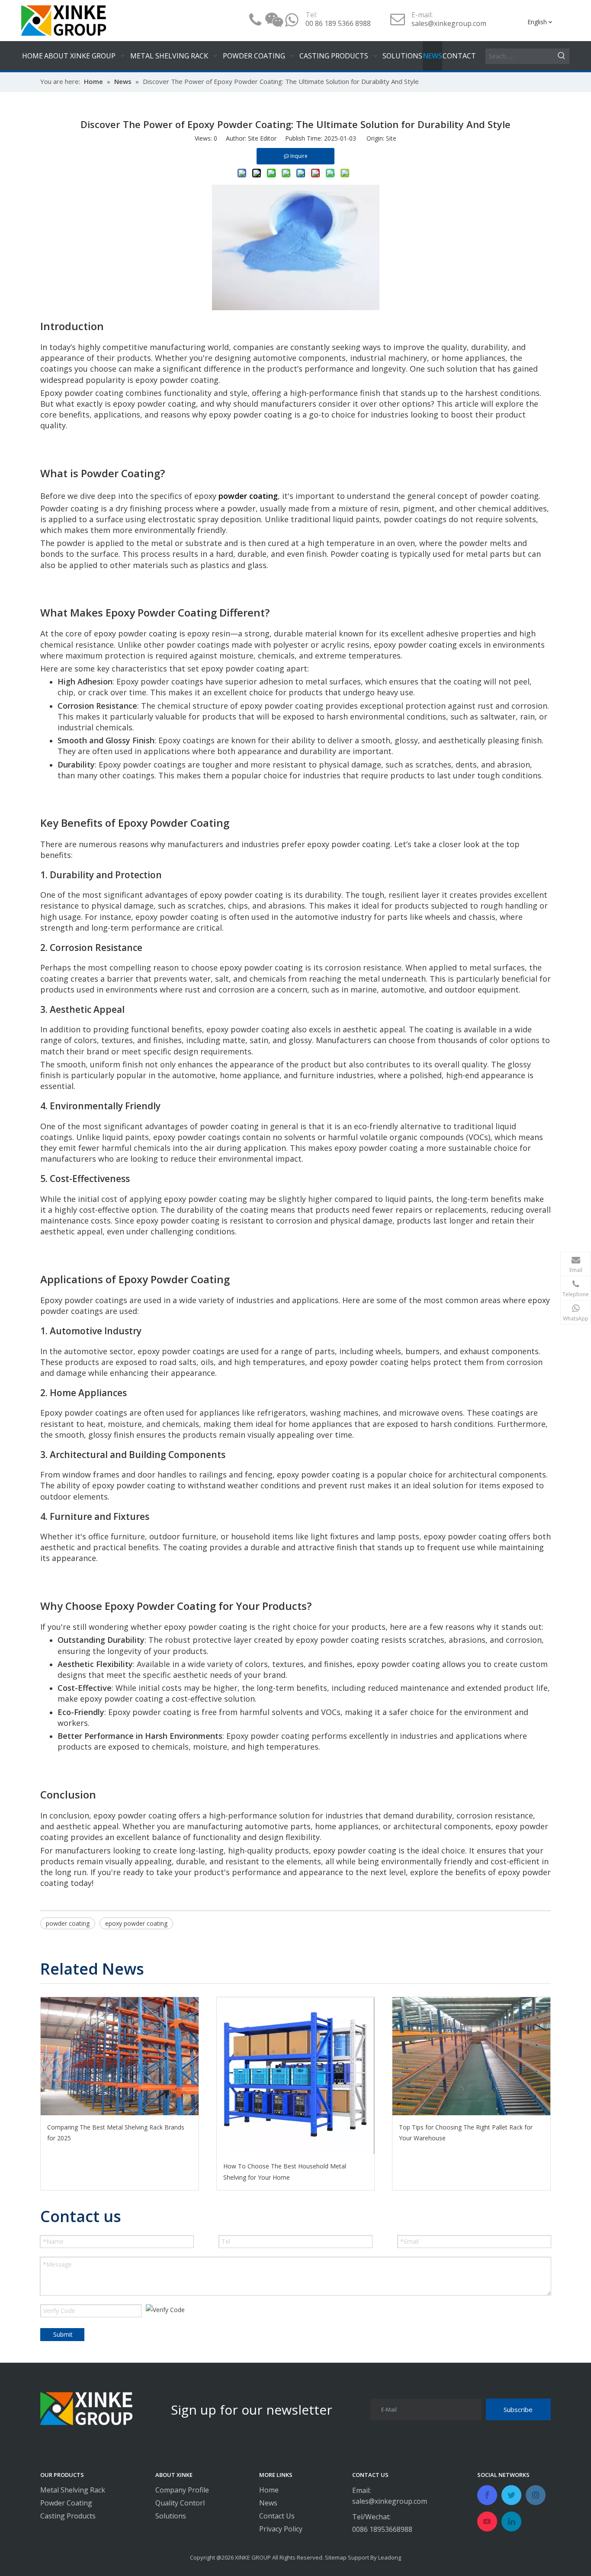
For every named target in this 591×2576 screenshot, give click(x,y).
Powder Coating (66, 2503)
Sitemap (336, 2557)
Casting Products (68, 2516)
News (268, 2503)
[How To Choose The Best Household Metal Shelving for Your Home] (296, 2076)
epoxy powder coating (136, 1923)
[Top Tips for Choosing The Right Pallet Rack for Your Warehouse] (471, 2056)
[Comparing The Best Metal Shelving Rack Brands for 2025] (120, 2056)
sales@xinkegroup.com (449, 23)
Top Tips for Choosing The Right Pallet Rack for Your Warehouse (466, 2133)
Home (269, 2490)
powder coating (68, 1923)
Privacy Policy (281, 2529)
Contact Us (277, 2516)
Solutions (171, 2516)
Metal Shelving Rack (73, 2490)
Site (391, 138)
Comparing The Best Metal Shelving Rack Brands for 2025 (116, 2133)
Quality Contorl (180, 2503)
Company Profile (182, 2490)
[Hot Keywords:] (562, 56)
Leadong (390, 2557)
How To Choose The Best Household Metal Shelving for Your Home (285, 2171)
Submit (63, 2334)
